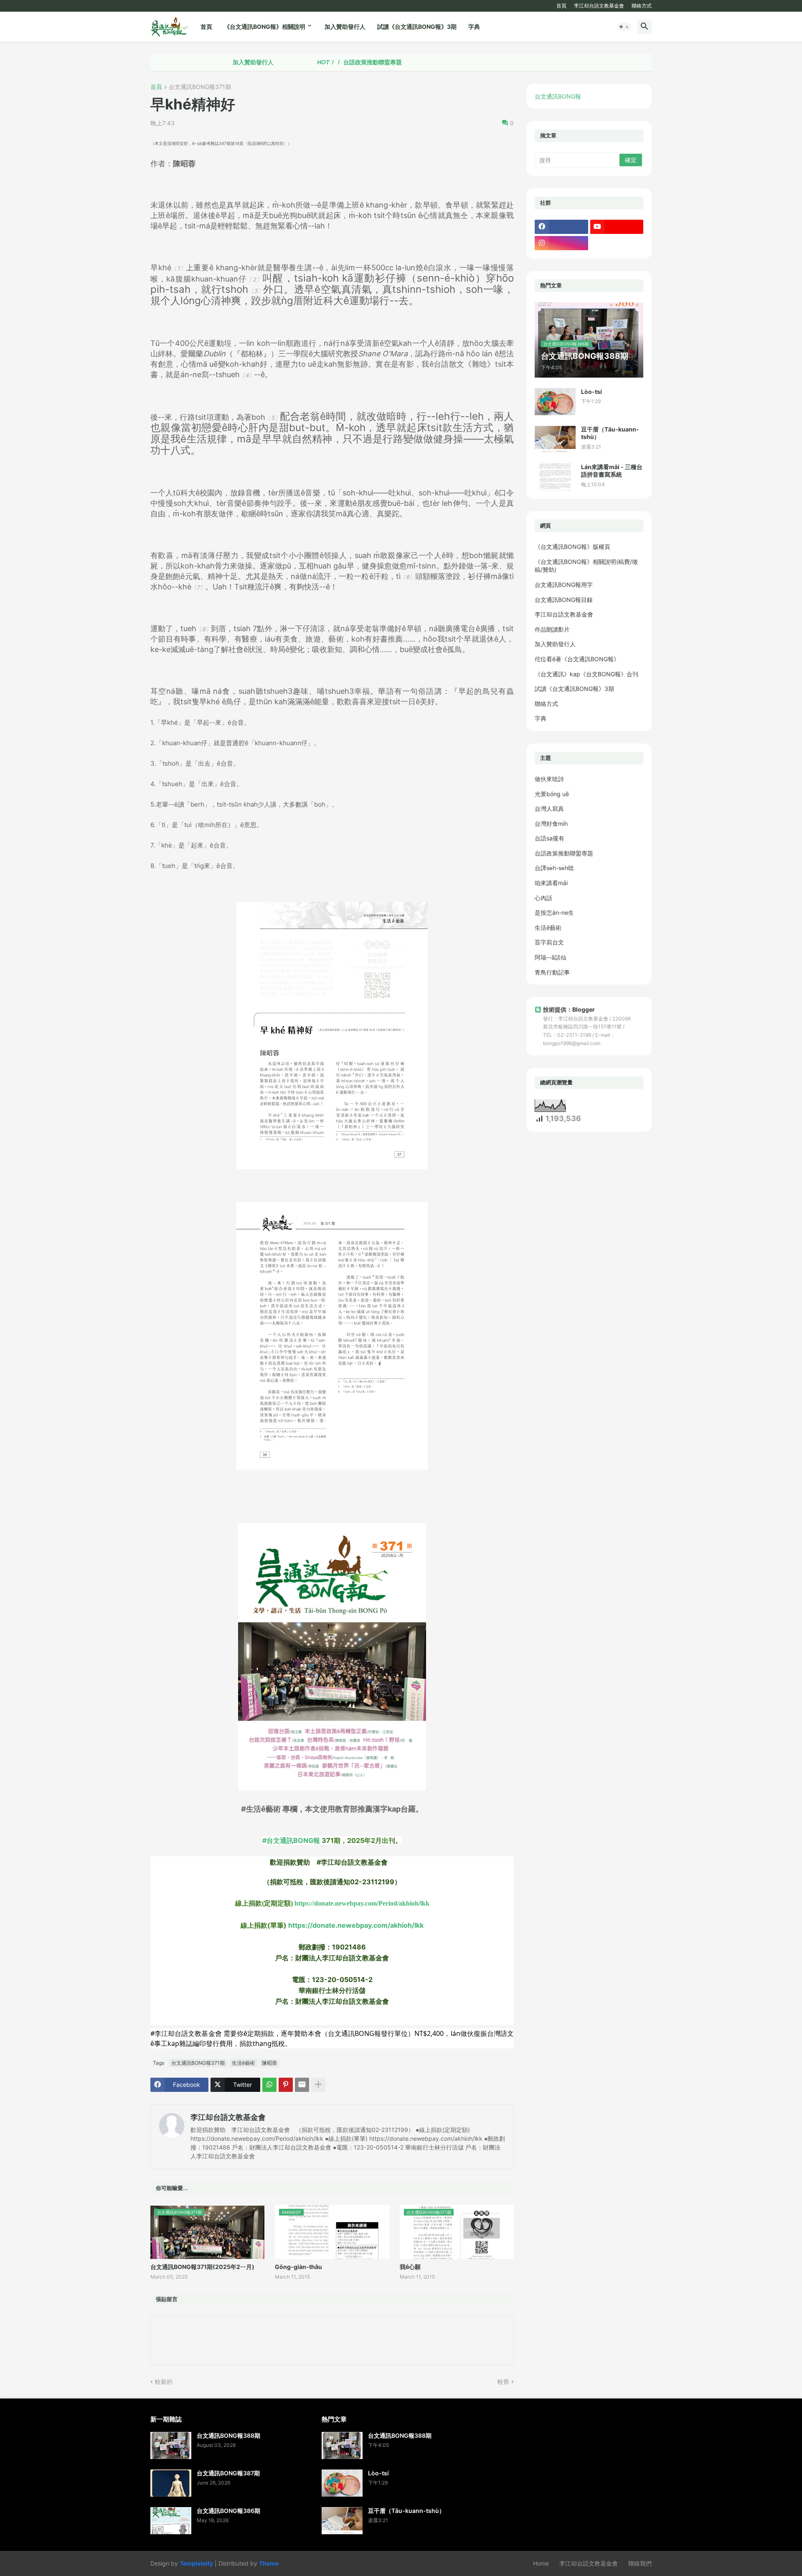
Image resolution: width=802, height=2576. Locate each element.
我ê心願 (410, 2267)
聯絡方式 (642, 6)
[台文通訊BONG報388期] (171, 2445)
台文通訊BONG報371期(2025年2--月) (202, 2267)
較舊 (503, 2382)
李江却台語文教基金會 (599, 6)
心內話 (543, 898)
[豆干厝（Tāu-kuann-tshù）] (555, 439)
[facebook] (561, 227)
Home (541, 2563)
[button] (624, 27)
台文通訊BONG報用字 (564, 585)
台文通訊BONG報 (558, 96)
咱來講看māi (551, 883)
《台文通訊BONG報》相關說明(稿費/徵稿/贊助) (586, 566)
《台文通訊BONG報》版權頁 (572, 547)
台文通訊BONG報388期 (228, 2435)
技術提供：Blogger (569, 1009)
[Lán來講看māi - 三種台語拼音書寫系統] (555, 477)
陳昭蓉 (269, 2063)
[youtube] (617, 227)
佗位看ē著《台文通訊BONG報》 (577, 659)
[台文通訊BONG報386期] (171, 2521)
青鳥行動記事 (552, 972)
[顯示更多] (318, 2085)
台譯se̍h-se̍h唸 (554, 868)
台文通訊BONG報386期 (228, 2511)
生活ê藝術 (243, 2063)
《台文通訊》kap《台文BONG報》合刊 (586, 674)
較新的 (164, 2382)
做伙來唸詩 (549, 779)
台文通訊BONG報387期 (228, 2473)
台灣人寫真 (549, 808)
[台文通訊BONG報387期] (171, 2483)
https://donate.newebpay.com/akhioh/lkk (356, 1925)
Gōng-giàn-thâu (298, 2267)
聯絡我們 (640, 2563)
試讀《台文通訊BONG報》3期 (417, 27)
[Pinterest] (286, 2085)
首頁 (561, 6)
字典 (474, 27)
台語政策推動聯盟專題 (290, 62)
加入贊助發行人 (345, 27)
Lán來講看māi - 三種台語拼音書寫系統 (612, 471)
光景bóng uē (552, 794)
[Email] (302, 2085)
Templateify (196, 2563)
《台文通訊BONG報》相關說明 (265, 27)
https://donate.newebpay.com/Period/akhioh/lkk (362, 1903)
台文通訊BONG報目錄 (564, 600)
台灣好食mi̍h (551, 824)
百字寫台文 (549, 942)
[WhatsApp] (269, 2085)
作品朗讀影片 (552, 629)
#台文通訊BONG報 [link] (291, 1840)
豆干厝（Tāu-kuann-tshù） (610, 433)
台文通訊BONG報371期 (200, 87)
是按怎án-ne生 (554, 912)
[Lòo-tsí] (555, 402)
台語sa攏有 (549, 838)
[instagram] (561, 243)
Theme (269, 2563)
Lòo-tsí (591, 392)
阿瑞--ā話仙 (551, 957)
